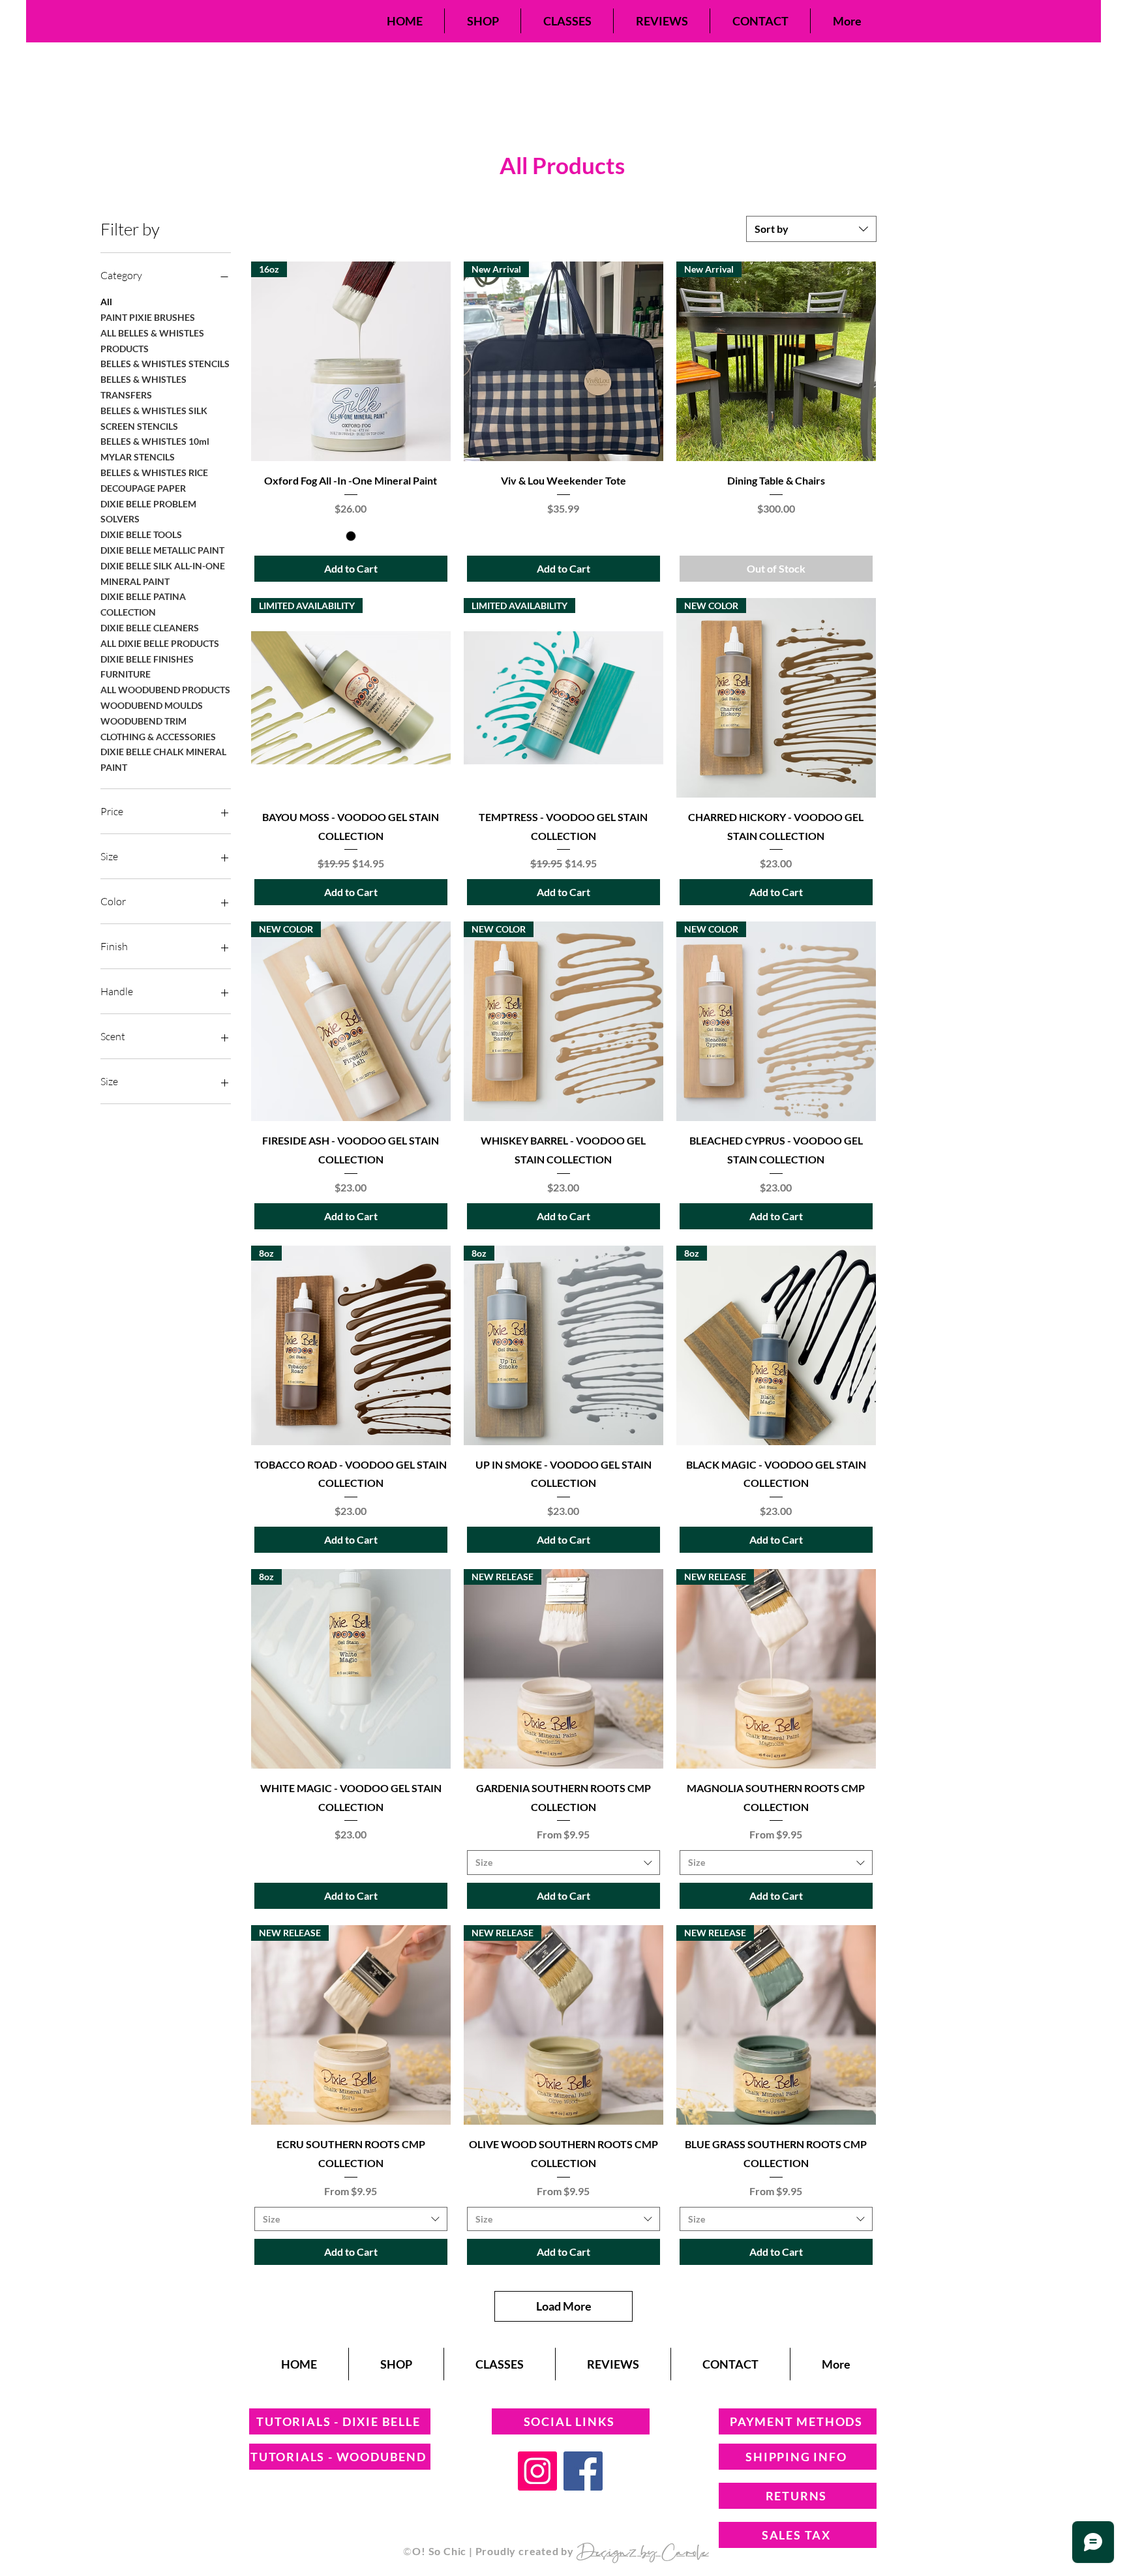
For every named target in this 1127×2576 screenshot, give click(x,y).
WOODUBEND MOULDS (152, 705)
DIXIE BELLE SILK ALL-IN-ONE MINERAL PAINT (163, 574)
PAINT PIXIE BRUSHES (148, 317)
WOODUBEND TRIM (143, 721)
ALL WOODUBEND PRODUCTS (165, 690)
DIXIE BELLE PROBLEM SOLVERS (148, 512)
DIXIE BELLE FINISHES (147, 659)
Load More (564, 2306)
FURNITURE (126, 674)
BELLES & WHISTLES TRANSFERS (143, 387)
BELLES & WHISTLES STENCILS (165, 364)
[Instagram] (537, 2471)
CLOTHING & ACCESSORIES (158, 737)
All (106, 302)
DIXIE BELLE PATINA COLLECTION (143, 604)
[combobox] (811, 229)
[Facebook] (583, 2471)
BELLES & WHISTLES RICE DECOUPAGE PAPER (154, 480)
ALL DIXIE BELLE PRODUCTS (160, 643)
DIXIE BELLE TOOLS (141, 534)
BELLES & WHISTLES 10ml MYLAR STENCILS (155, 449)
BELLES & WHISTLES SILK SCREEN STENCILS (154, 418)
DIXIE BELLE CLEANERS (150, 628)
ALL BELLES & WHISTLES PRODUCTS (152, 341)
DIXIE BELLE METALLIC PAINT (162, 550)
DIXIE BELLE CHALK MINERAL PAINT (163, 759)
